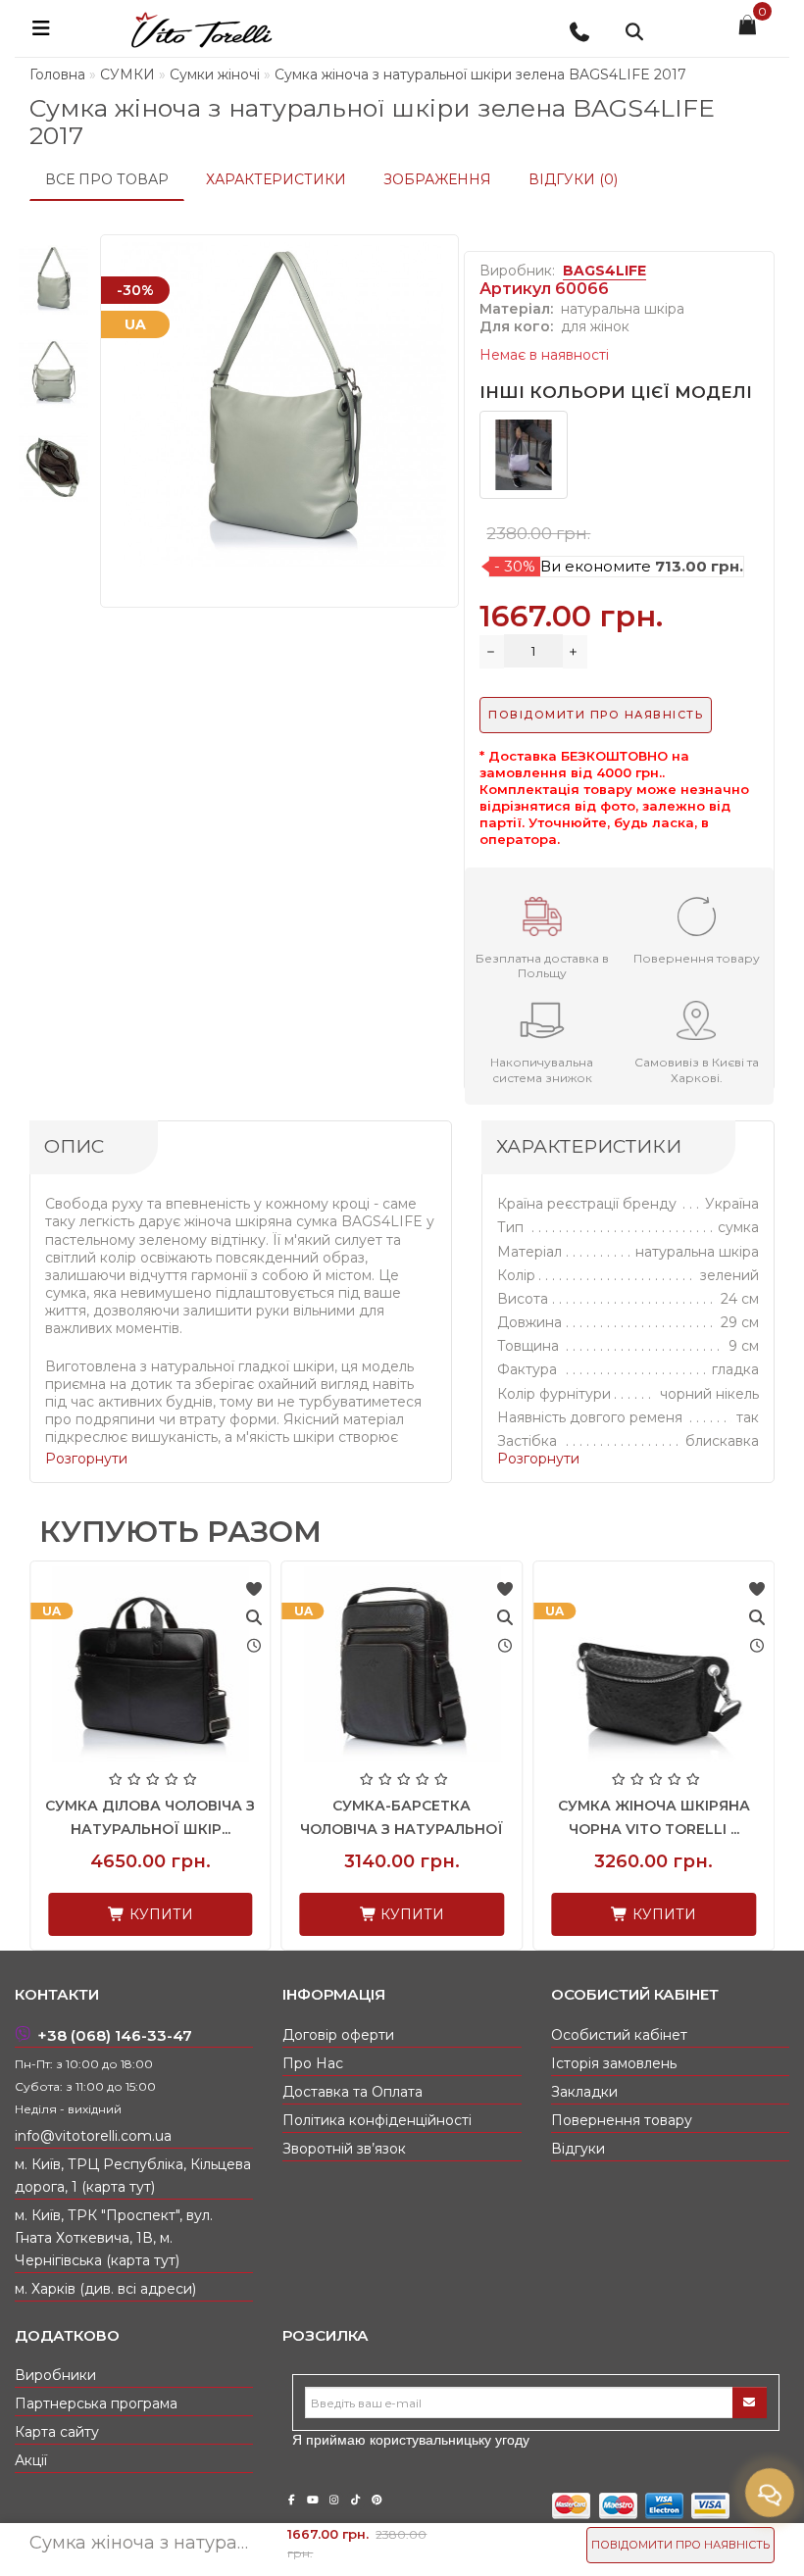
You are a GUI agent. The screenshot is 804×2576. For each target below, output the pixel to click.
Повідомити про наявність (680, 2545)
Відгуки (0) (573, 179)
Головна (57, 74)
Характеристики (276, 179)
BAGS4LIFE (604, 271)
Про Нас (313, 2063)
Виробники (55, 2375)
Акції (31, 2460)
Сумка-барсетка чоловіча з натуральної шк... (622, 1829)
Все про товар (107, 179)
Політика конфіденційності (377, 2120)
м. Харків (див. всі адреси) (105, 2289)
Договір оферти (338, 2035)
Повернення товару (622, 2120)
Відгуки (578, 2149)
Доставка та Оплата (352, 2092)
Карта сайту (57, 2432)
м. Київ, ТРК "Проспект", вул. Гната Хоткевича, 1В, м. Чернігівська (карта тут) (114, 2238)
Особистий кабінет (619, 2035)
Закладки (584, 2092)
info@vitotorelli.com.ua (93, 2136)
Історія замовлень (614, 2063)
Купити (127, 1914)
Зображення (437, 179)
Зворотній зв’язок (344, 2149)
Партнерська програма (96, 2403)
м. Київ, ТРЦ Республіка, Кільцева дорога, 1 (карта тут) (133, 2176)
